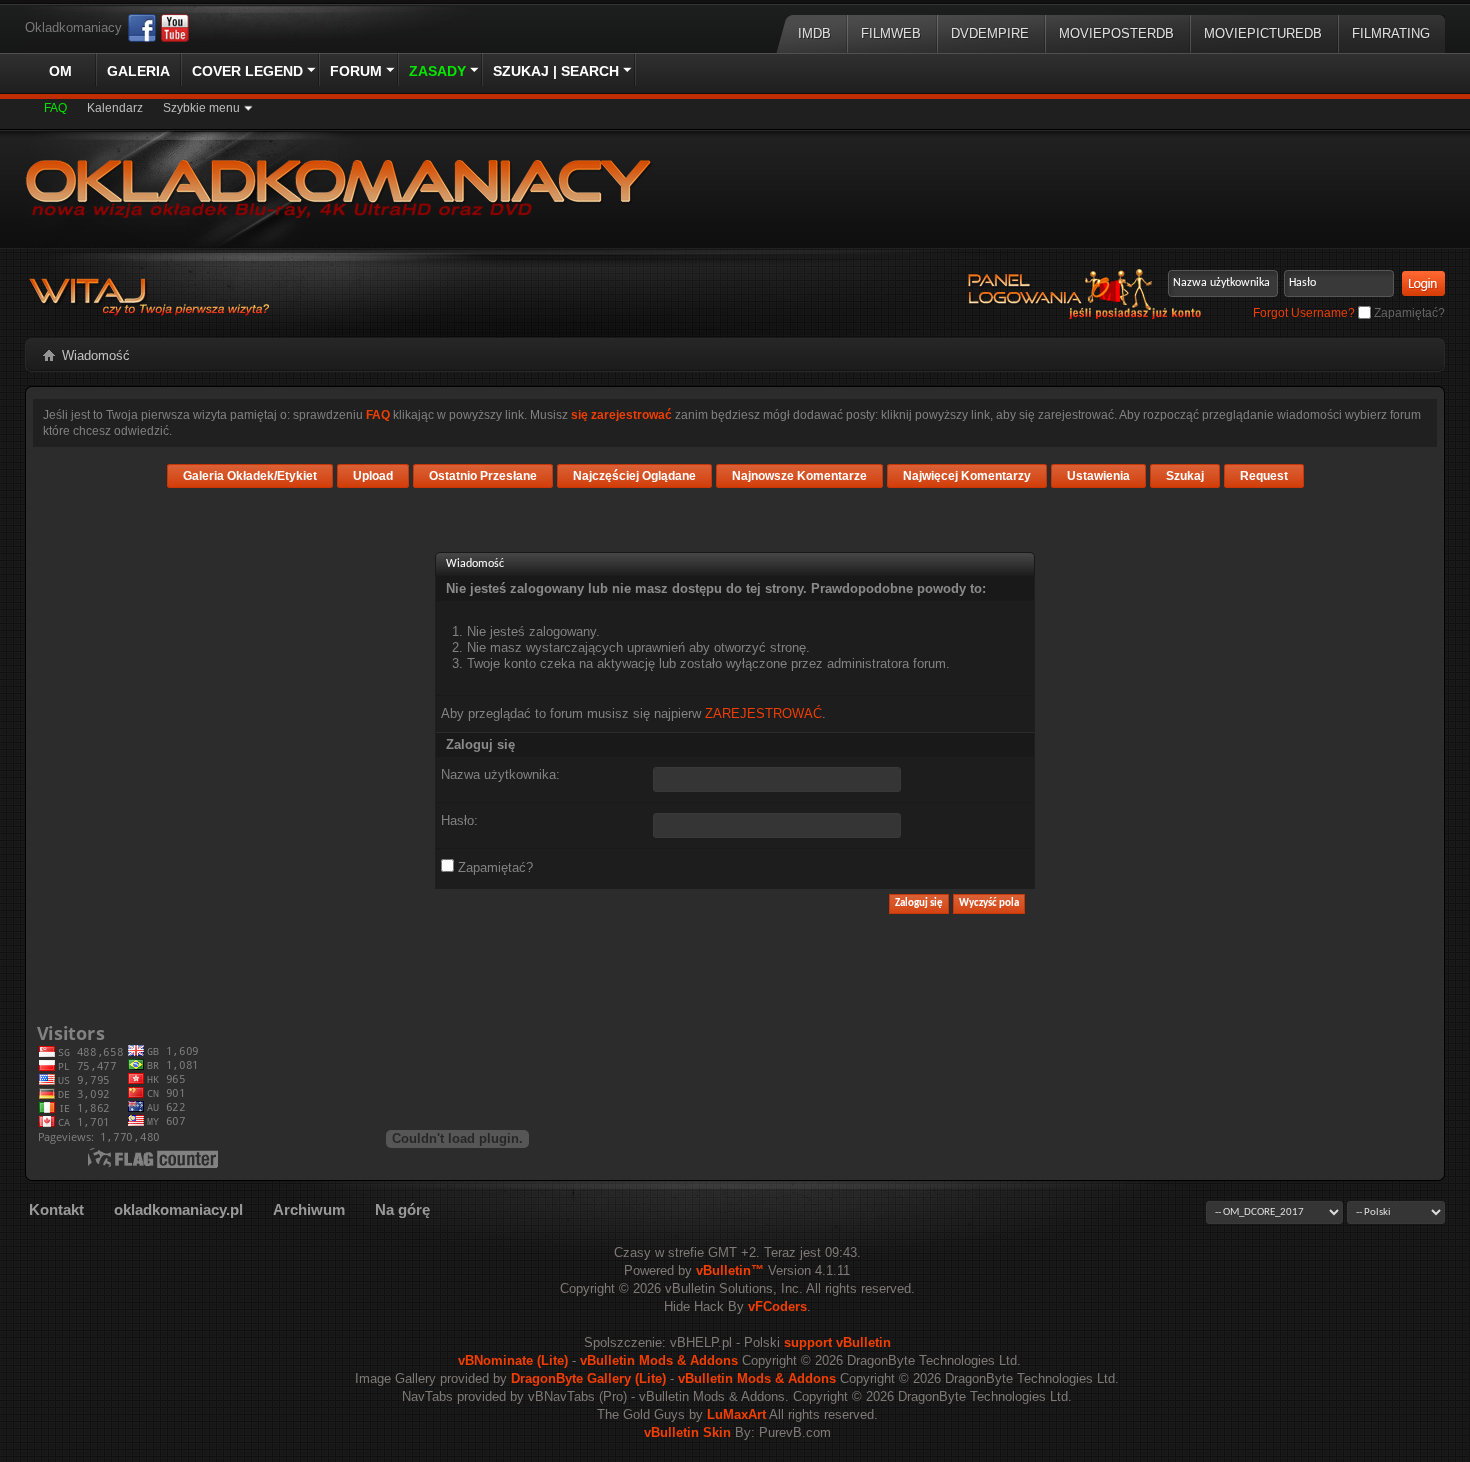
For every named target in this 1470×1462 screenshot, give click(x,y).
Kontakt (56, 1209)
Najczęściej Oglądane (634, 476)
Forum (356, 71)
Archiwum (309, 1209)
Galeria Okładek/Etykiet (250, 476)
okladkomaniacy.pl (178, 1209)
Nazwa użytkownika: (500, 774)
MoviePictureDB (1263, 33)
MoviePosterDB (1116, 33)
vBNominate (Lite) (513, 1360)
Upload (373, 476)
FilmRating (1391, 33)
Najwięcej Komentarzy (967, 476)
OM (60, 71)
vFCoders (777, 1306)
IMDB (814, 33)
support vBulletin (837, 1342)
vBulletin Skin (687, 1432)
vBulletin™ (730, 1270)
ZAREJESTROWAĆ (763, 713)
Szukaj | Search (556, 71)
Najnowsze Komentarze (799, 476)
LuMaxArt (736, 1414)
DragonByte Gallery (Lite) (588, 1378)
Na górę (402, 1209)
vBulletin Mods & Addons (659, 1360)
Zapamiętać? (1408, 313)
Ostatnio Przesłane (483, 476)
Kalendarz (115, 108)
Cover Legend (247, 71)
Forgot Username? (1304, 313)
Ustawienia (1098, 476)
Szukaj (1185, 476)
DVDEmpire (990, 33)
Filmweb (891, 33)
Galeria (138, 71)
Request (1264, 476)
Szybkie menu (201, 108)
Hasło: (459, 820)
